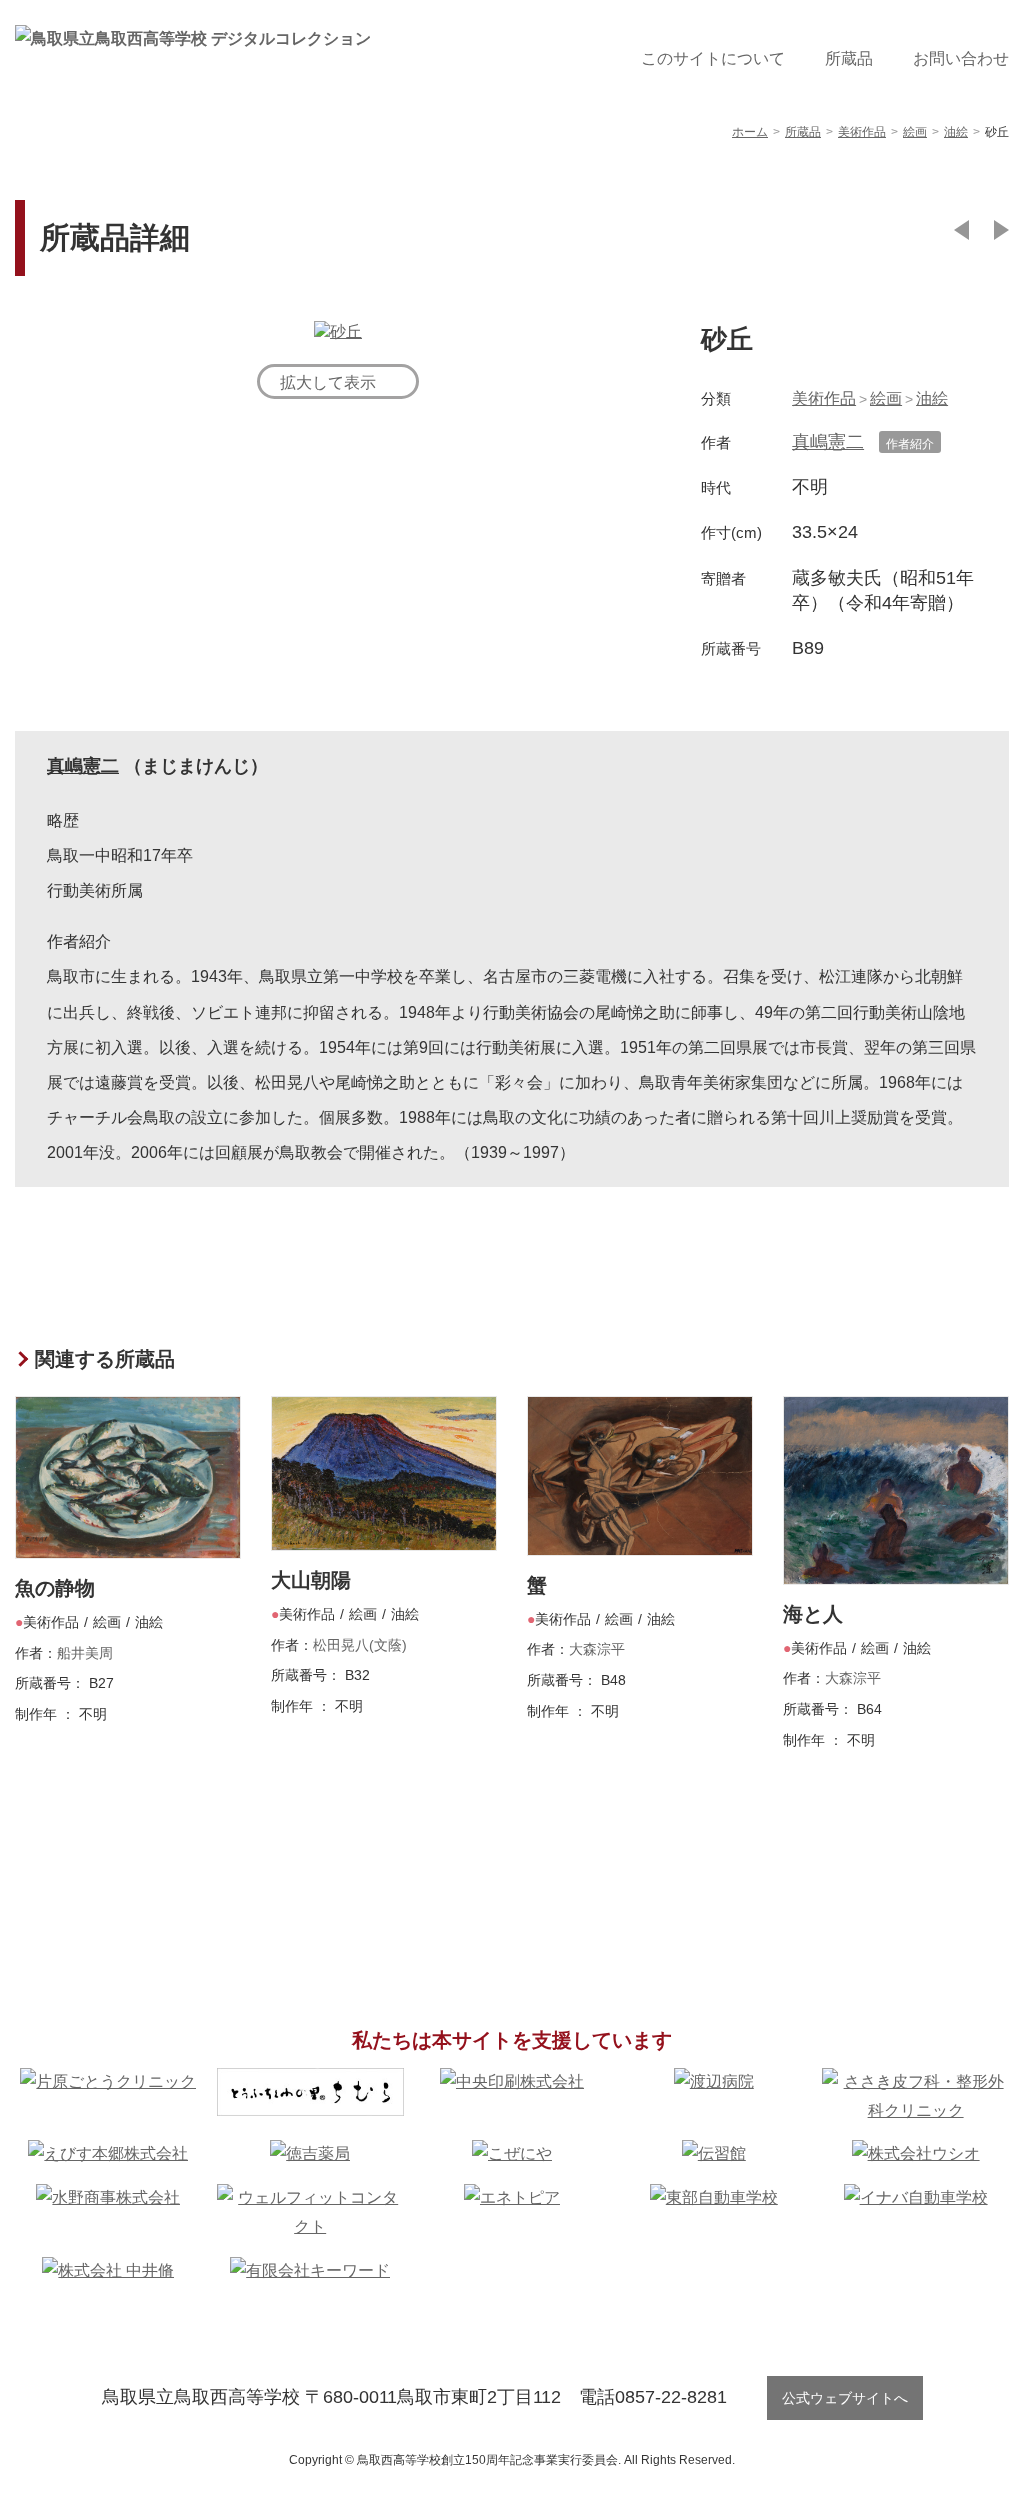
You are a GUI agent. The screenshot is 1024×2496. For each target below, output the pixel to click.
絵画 (886, 398)
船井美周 (85, 1653)
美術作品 (824, 398)
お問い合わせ (961, 58)
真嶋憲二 (828, 442)
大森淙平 (597, 1649)
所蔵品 (849, 58)
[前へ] (961, 230)
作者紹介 (910, 444)
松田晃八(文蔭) (360, 1645)
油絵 (932, 398)
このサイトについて (713, 58)
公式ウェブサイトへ (845, 2398)
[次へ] (1001, 230)
